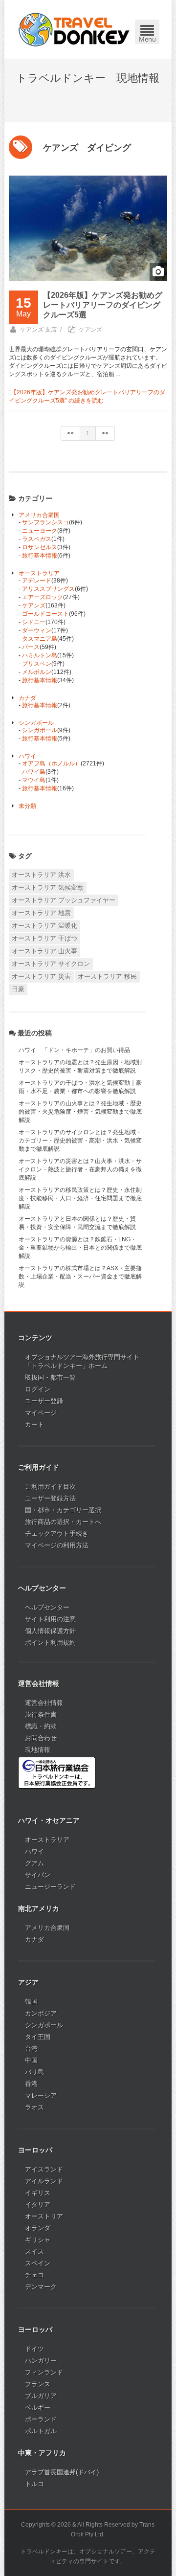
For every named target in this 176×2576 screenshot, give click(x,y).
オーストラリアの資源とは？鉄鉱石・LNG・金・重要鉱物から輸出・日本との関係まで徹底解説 (80, 1248)
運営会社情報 (44, 1703)
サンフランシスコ (45, 522)
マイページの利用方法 (57, 1545)
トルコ (34, 2484)
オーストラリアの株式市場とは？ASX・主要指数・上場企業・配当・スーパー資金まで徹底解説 (80, 1277)
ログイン (38, 1389)
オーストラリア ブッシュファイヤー (64, 900)
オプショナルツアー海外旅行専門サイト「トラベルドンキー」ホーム (82, 1361)
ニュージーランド (50, 1887)
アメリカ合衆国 (39, 515)
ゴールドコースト (45, 614)
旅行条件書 (41, 1714)
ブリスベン (37, 664)
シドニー (34, 622)
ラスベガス (37, 539)
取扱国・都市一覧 (50, 1378)
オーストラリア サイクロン (51, 964)
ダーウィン (37, 630)
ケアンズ (90, 330)
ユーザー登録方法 (50, 1498)
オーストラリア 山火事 (44, 951)
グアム (34, 1863)
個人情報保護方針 (50, 1631)
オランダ (38, 2228)
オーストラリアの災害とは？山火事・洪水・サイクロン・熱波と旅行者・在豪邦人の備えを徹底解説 (80, 1169)
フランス (38, 2384)
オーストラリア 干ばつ (44, 938)
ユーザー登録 (44, 1401)
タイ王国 (38, 2037)
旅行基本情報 (40, 556)
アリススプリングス (48, 589)
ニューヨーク (40, 531)
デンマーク (41, 2287)
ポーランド (41, 2419)
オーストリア (44, 2216)
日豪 (18, 989)
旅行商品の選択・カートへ (63, 1522)
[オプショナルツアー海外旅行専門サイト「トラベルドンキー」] (74, 29)
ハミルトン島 (40, 655)
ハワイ (27, 756)
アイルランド (44, 2181)
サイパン (38, 1875)
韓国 (31, 2002)
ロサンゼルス (40, 547)
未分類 (27, 806)
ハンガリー (41, 2361)
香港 (31, 2084)
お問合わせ (41, 1738)
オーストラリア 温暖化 (44, 926)
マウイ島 (34, 780)
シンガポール (36, 723)
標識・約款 (41, 1726)
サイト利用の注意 (50, 1619)
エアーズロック (43, 597)
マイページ (41, 1413)
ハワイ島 (34, 772)
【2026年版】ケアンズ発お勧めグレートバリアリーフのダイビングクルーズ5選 (103, 305)
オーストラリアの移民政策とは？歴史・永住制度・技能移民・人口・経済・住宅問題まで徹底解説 (80, 1198)
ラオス (34, 2107)
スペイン (38, 2263)
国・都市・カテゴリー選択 (63, 1510)
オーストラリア (39, 573)
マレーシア (41, 2095)
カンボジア (41, 2013)
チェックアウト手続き (57, 1534)
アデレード (37, 581)
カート (34, 1424)
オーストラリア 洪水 (41, 875)
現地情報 (38, 1750)
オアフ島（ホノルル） (51, 763)
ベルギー (38, 2408)
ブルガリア (41, 2396)
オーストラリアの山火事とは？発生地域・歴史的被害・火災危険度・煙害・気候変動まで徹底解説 (80, 1112)
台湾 (31, 2049)
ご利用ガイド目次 (50, 1487)
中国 (31, 2060)
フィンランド (44, 2372)
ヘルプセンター (47, 1607)
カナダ (27, 698)
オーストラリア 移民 (107, 976)
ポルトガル (41, 2431)
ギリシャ (38, 2240)
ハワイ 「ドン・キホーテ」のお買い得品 (74, 1050)
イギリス (38, 2193)
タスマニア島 (40, 639)
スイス (34, 2251)
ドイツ (34, 2349)
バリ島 (34, 2072)
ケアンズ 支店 (38, 330)
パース (31, 647)
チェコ (34, 2275)
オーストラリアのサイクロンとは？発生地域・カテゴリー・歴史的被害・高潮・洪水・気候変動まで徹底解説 (80, 1141)
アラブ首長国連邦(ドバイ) (62, 2472)
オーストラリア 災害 (41, 976)
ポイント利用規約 (50, 1643)
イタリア (38, 2205)
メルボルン (37, 672)
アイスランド (44, 2169)
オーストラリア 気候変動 (48, 887)
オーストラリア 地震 (41, 913)
